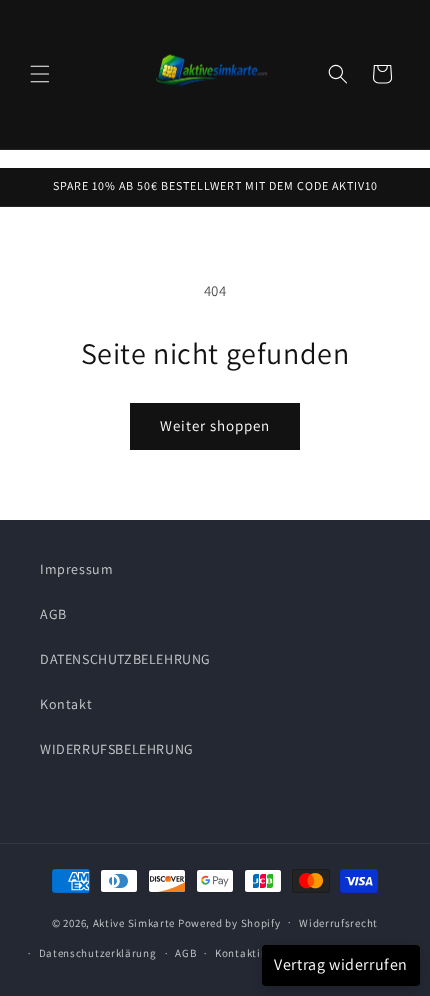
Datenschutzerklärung (98, 953)
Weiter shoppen (215, 425)
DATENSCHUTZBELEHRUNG (125, 659)
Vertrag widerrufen (341, 964)
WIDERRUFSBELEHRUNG (117, 749)
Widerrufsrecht (338, 923)
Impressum (76, 569)
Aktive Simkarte (134, 922)
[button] (40, 74)
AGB (53, 614)
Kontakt (66, 704)
